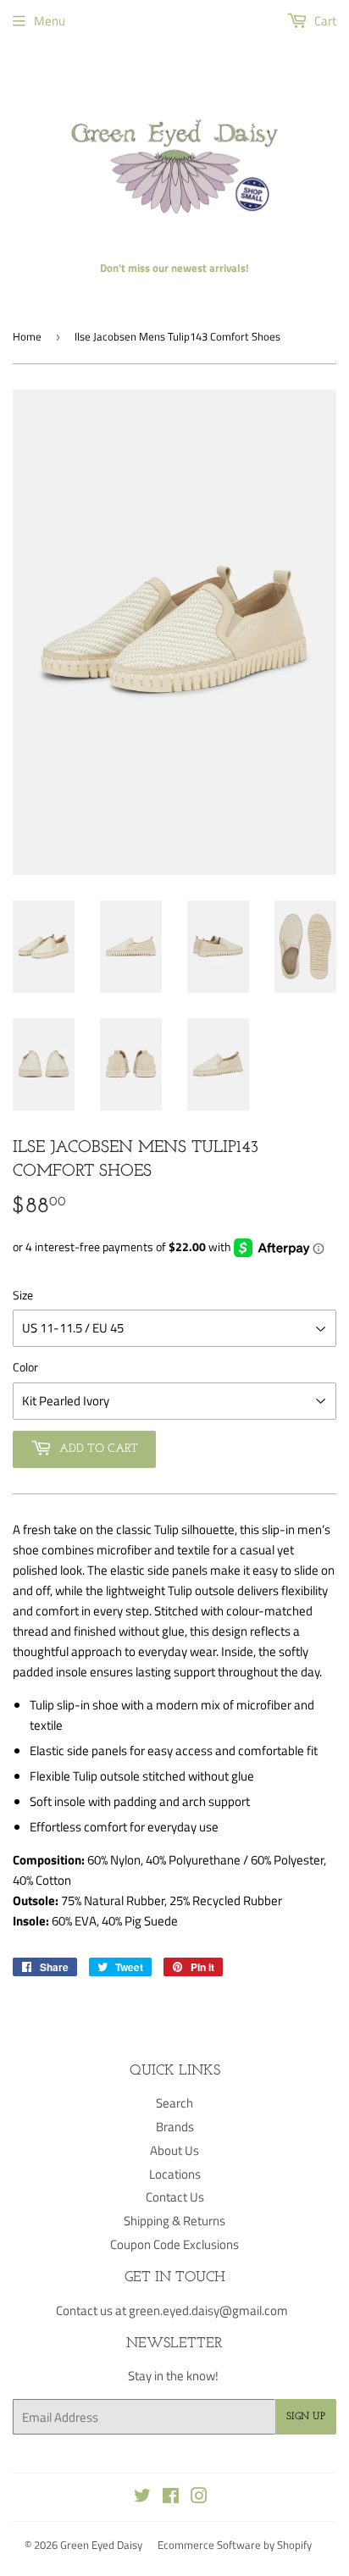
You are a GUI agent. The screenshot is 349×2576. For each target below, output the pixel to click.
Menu (50, 21)
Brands (175, 2127)
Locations (175, 2174)
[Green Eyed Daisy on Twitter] (142, 2498)
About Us (174, 2150)
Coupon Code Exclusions (174, 2244)
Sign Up (306, 2417)
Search (174, 2103)
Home (27, 336)
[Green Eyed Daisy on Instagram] (199, 2498)
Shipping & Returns (174, 2221)
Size (23, 1295)
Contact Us (175, 2197)
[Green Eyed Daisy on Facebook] (171, 2498)
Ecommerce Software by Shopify (235, 2545)
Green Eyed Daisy (101, 2545)
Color (25, 1367)
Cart (324, 21)
